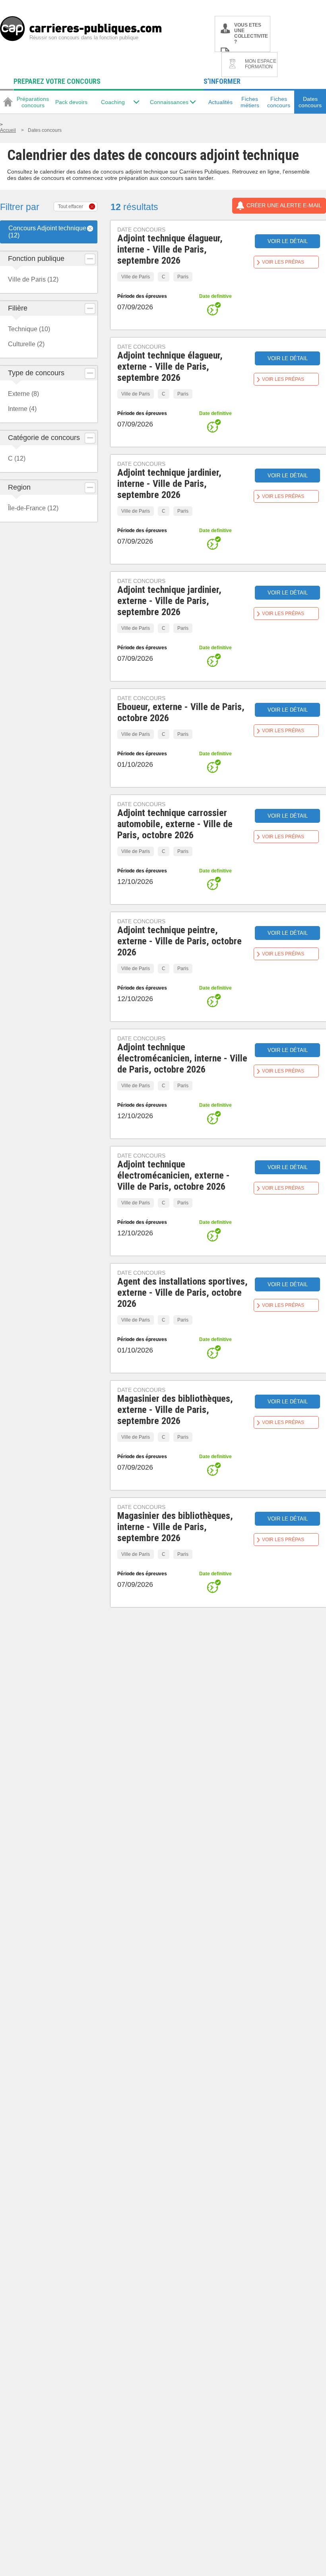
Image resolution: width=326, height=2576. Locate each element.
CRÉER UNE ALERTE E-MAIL (284, 205)
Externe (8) (23, 394)
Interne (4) (22, 409)
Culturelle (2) (26, 344)
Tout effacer (71, 206)
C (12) (17, 458)
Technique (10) (29, 329)
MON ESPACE (261, 64)
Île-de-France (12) (33, 508)
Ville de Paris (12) (33, 279)
